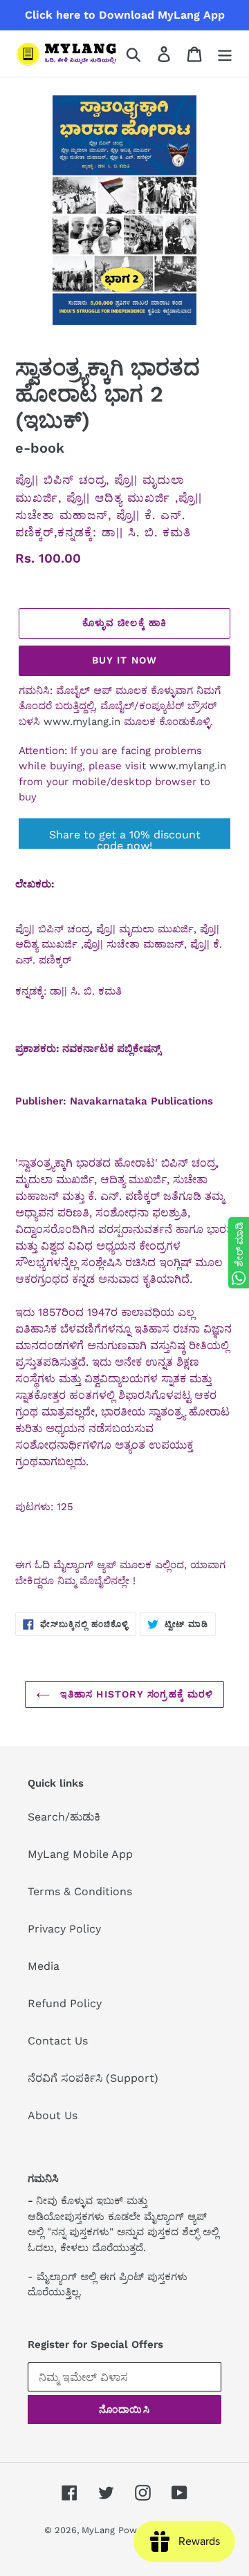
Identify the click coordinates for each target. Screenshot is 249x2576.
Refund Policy (65, 2003)
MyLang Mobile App (80, 1854)
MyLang (98, 2530)
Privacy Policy (64, 1929)
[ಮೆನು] (225, 54)
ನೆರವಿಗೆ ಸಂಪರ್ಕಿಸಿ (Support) (93, 2078)
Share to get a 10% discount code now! (125, 838)
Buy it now (124, 660)
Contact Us (58, 2041)
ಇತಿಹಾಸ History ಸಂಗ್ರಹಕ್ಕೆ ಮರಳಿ (135, 1694)
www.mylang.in (82, 722)
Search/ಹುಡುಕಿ (64, 1817)
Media (44, 1966)
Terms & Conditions (80, 1891)
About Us (53, 2115)
